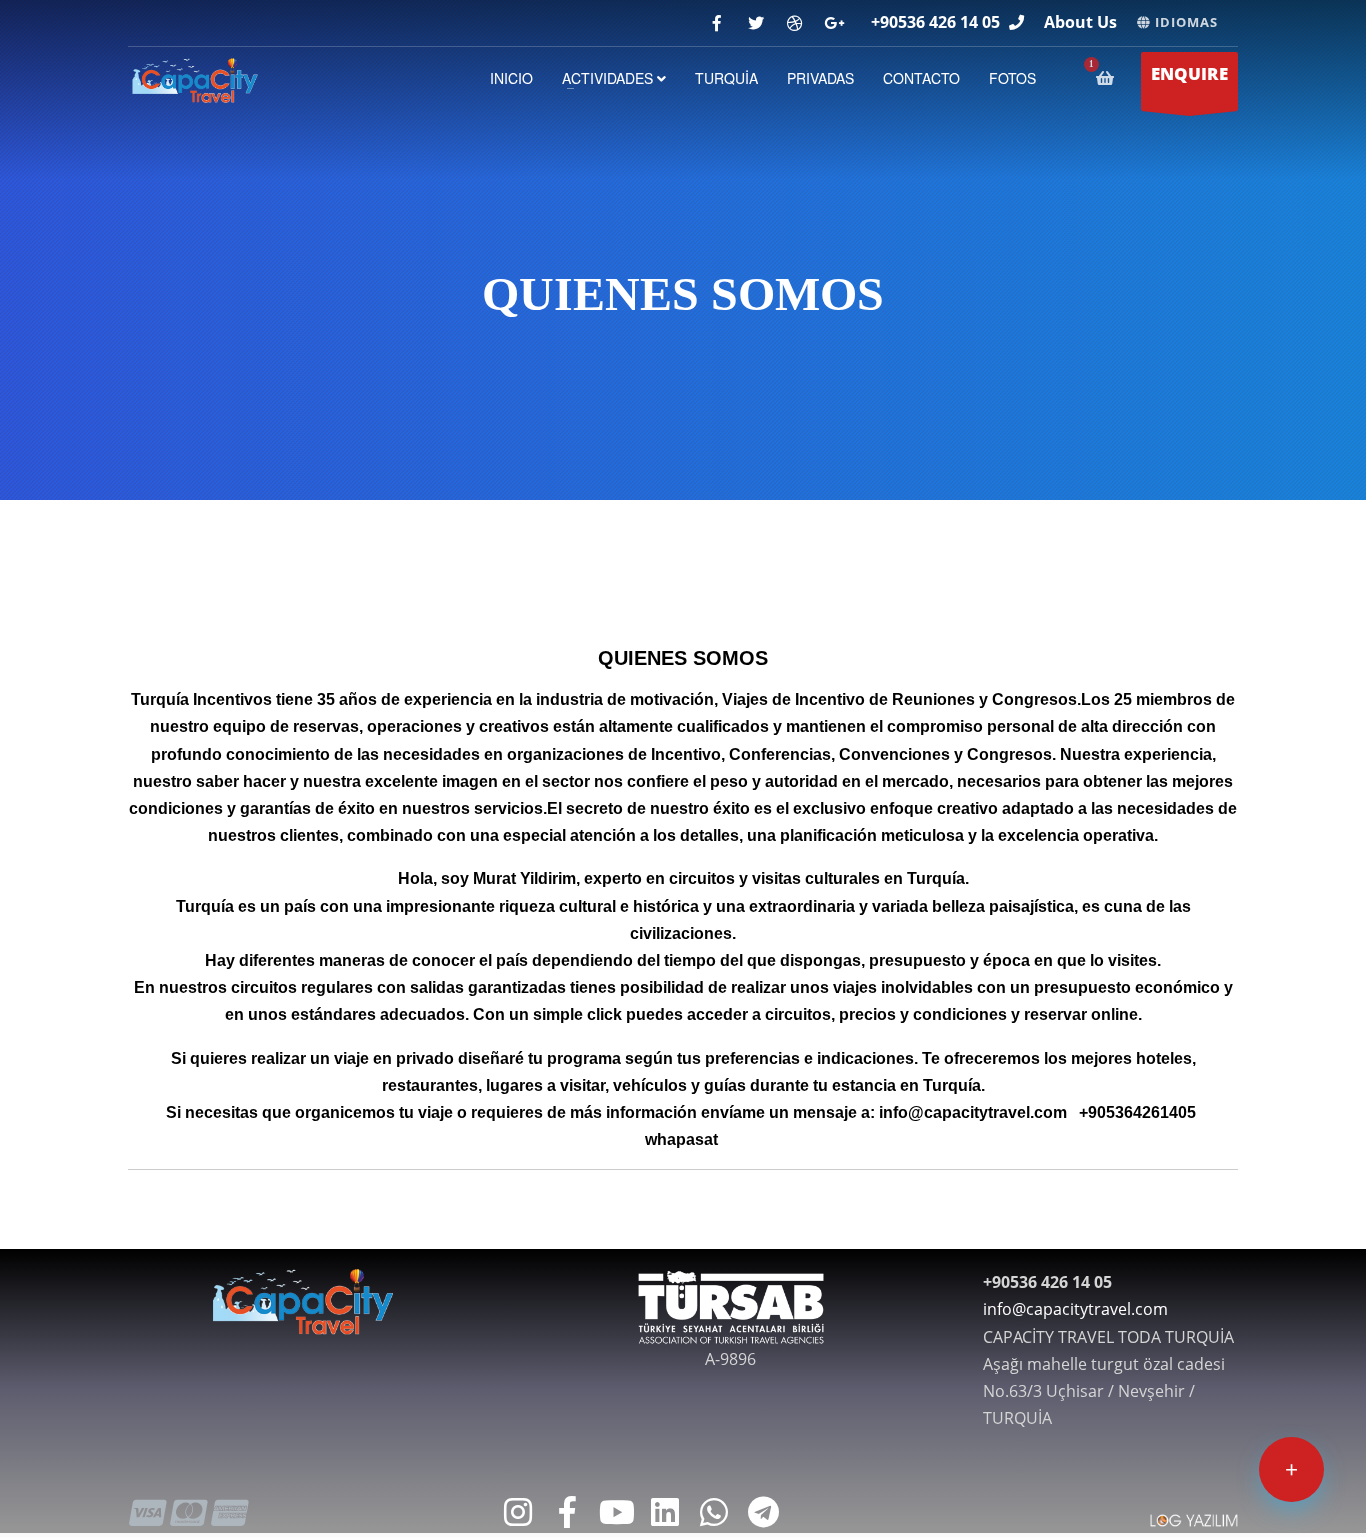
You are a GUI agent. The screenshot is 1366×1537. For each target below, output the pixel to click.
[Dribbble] (794, 23)
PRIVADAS (820, 78)
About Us (1080, 22)
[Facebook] (716, 23)
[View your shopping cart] (1108, 78)
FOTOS (1012, 78)
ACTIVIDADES (609, 78)
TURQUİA (726, 78)
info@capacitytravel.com (1075, 1309)
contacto (921, 78)
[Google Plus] (833, 23)
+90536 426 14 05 (935, 22)
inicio (511, 78)
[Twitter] (755, 23)
